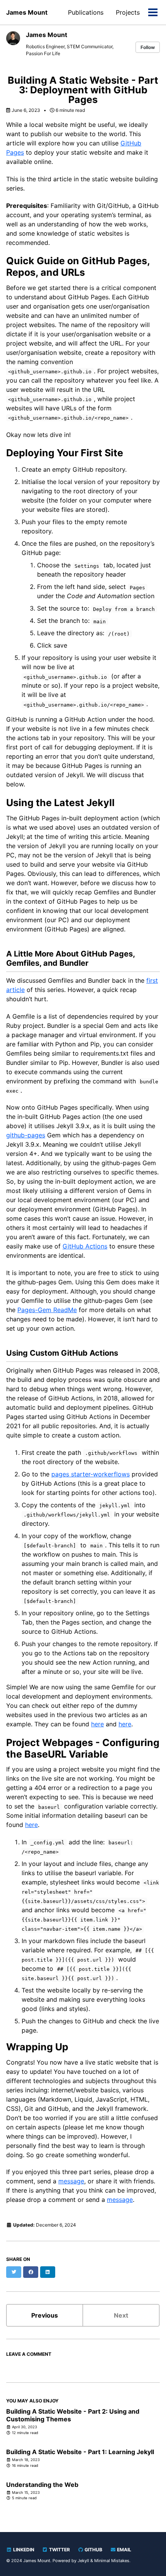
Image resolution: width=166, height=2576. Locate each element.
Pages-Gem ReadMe (47, 1310)
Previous (45, 2315)
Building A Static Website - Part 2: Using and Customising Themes (73, 2415)
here (97, 1724)
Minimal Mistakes (112, 2561)
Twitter (59, 2550)
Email (124, 2550)
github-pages (26, 1135)
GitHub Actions (85, 1246)
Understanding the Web (42, 2485)
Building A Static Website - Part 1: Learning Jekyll (80, 2452)
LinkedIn (23, 2550)
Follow (148, 47)
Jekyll (83, 2561)
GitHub (93, 2550)
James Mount (27, 12)
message (71, 2181)
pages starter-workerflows (91, 1474)
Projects (128, 12)
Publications (86, 12)
